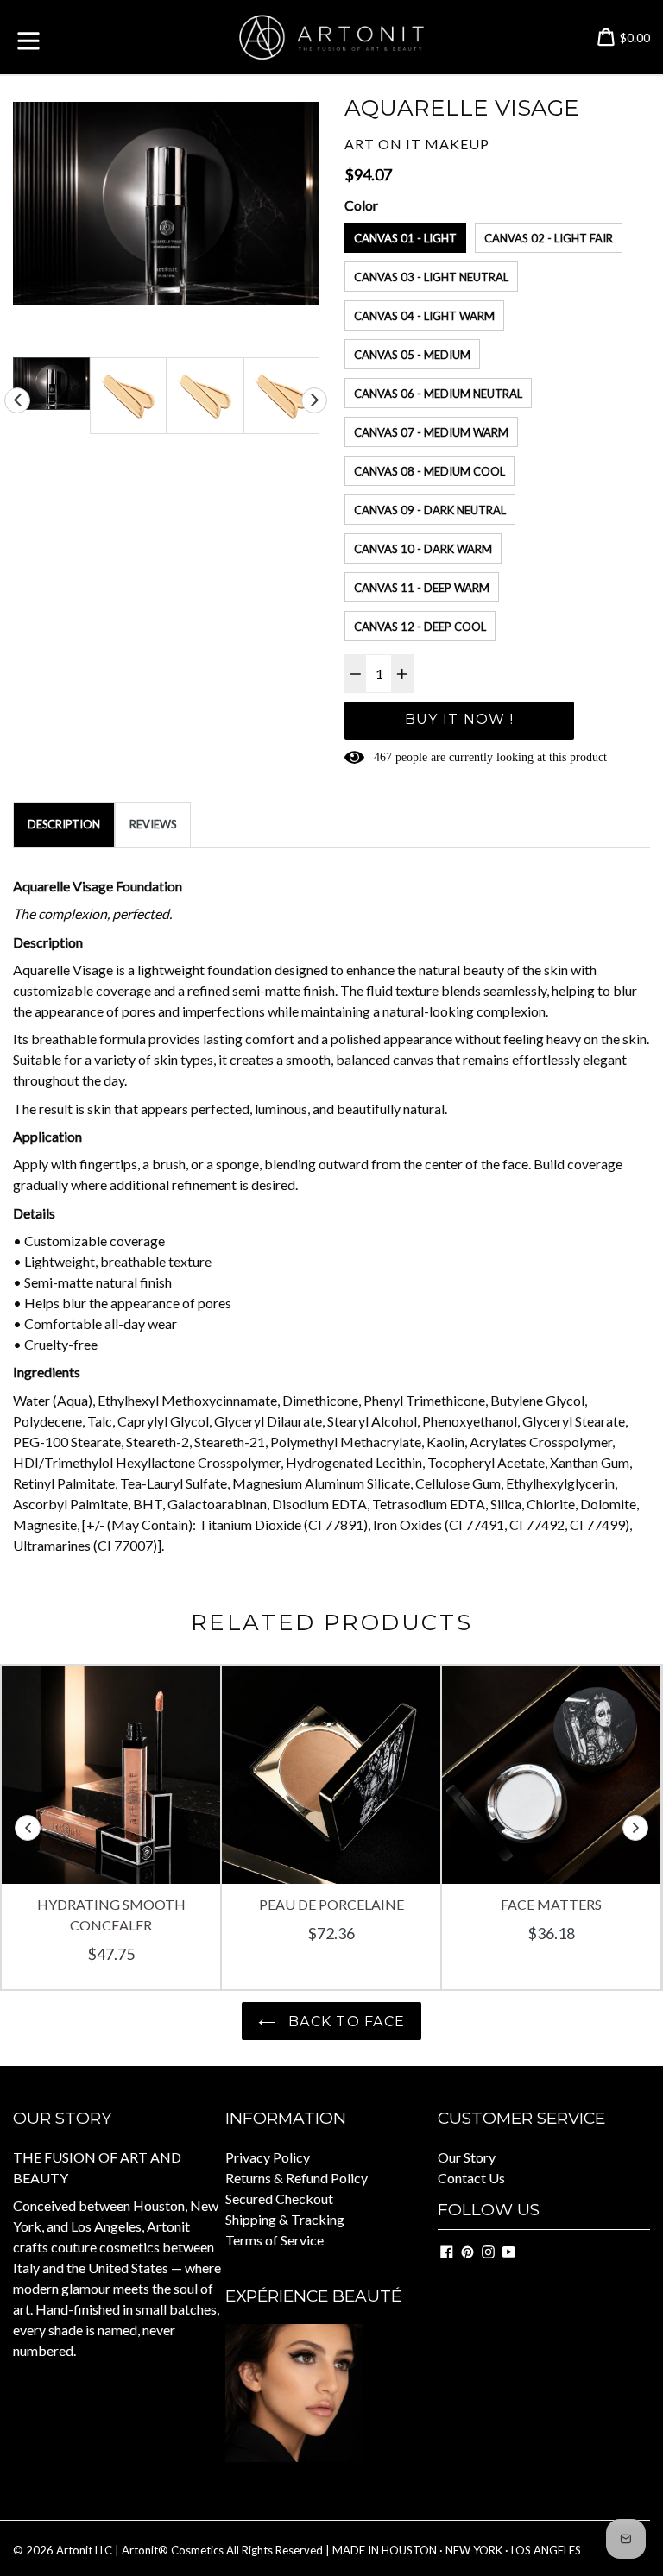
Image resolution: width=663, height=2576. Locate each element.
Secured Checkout (279, 2198)
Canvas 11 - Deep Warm (422, 588)
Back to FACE (345, 2022)
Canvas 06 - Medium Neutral (438, 394)
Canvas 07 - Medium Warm (431, 432)
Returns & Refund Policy (297, 2178)
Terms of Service (275, 2240)
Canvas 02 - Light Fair (549, 238)
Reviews (153, 824)
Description (64, 824)
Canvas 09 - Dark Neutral (430, 510)
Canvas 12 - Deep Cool (420, 627)
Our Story (467, 2157)
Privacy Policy (268, 2157)
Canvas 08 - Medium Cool (429, 471)
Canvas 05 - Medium (412, 355)
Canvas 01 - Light (405, 238)
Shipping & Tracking (285, 2219)
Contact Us (471, 2178)
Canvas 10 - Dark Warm (423, 549)
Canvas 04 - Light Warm (424, 316)
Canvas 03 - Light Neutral (431, 277)
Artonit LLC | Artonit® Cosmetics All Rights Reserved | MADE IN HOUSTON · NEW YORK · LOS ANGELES (319, 2550)
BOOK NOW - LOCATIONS (310, 2485)
